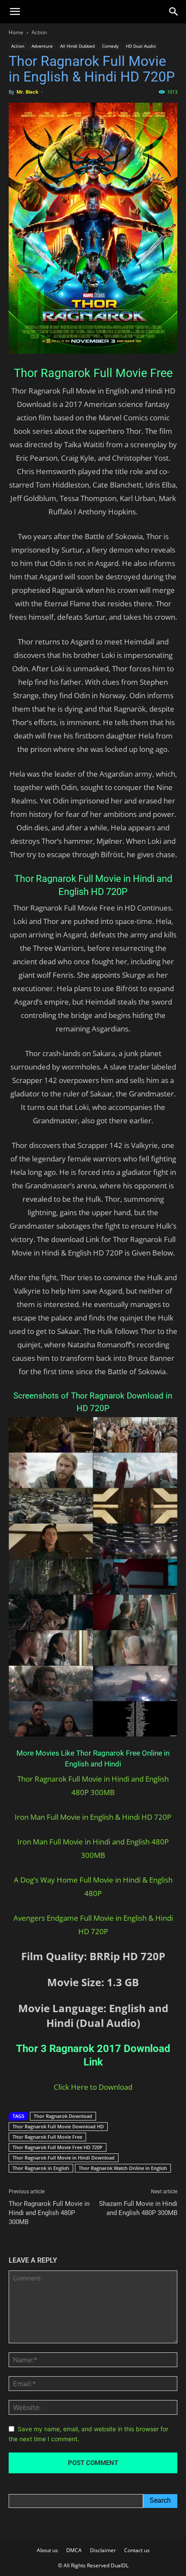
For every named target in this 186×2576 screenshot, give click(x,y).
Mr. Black (27, 92)
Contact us (137, 2550)
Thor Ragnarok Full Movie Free (47, 2137)
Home (16, 32)
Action (39, 32)
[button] (15, 12)
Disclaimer (103, 2550)
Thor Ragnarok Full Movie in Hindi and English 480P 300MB (49, 2213)
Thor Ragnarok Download (63, 2116)
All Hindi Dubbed (77, 46)
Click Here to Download (93, 2087)
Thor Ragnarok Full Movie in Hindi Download (64, 2158)
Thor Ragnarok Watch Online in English (123, 2168)
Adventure (42, 46)
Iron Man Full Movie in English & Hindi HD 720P (93, 1817)
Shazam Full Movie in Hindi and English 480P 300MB (138, 2208)
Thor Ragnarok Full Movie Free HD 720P (58, 2147)
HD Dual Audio (141, 46)
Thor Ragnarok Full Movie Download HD (58, 2126)
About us (47, 2550)
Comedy (110, 46)
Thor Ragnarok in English (41, 2168)
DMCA (74, 2550)
